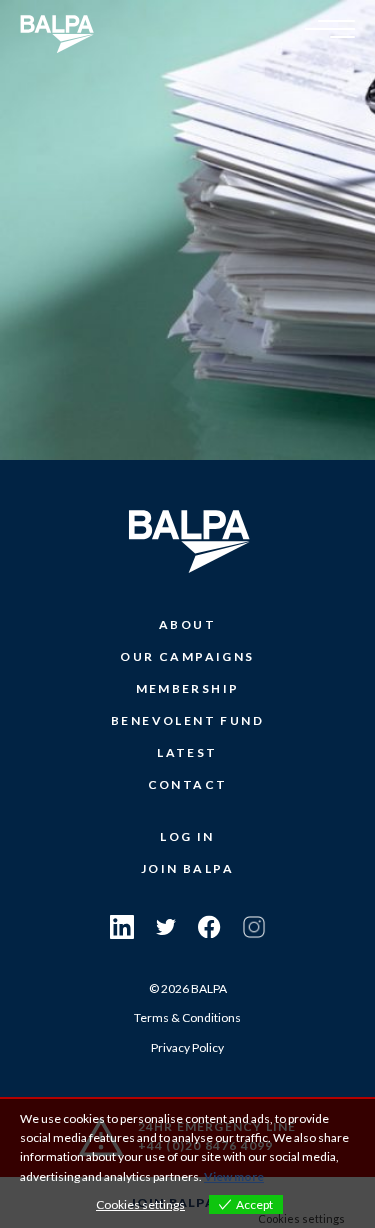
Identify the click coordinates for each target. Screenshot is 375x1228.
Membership (188, 688)
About (187, 624)
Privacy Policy (187, 1047)
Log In (187, 836)
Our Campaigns (187, 656)
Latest (187, 752)
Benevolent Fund (187, 720)
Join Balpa (187, 868)
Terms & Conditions (187, 1017)
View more (234, 1176)
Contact (188, 784)
